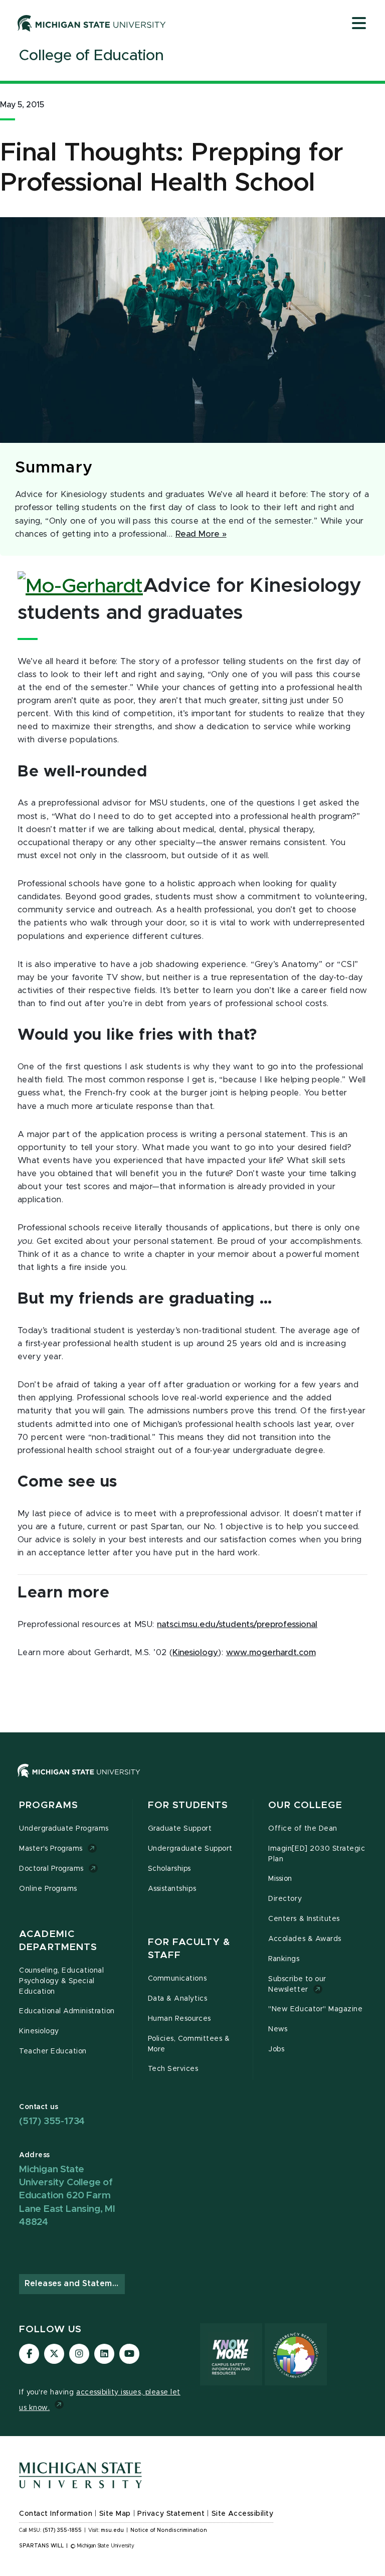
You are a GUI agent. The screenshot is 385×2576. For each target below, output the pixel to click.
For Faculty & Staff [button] (189, 1949)
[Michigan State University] (92, 23)
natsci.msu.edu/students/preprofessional (237, 1625)
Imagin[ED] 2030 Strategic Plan (317, 1854)
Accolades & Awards (305, 1939)
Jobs (276, 2049)
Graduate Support (180, 1829)
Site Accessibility (243, 2514)
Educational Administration (67, 2011)
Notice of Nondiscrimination (169, 2530)
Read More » (201, 534)
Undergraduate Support (190, 1849)
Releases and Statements (75, 2284)
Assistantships (172, 1889)
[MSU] (192, 1781)
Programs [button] (49, 1805)
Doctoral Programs (51, 1869)
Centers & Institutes (304, 1919)
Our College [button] (305, 1805)
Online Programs (48, 1889)
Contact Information (56, 2514)
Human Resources (179, 2019)
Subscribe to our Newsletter (297, 1984)
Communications (177, 1979)
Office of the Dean (303, 1829)
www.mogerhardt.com (271, 1653)
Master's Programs (51, 1849)
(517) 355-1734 (52, 2121)
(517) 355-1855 (62, 2530)
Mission (280, 1879)
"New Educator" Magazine (315, 2009)
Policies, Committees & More (189, 2044)
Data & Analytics (177, 1999)
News (278, 2029)
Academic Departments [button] (58, 1941)
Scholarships (169, 1869)
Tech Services (173, 2069)
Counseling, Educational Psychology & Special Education (61, 1981)
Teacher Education (53, 2051)
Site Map (115, 2514)
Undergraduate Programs (64, 1829)
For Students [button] (188, 1805)
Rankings (284, 1959)
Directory (285, 1899)
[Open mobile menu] (359, 24)
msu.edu (112, 2530)
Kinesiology (195, 1653)
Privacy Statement (171, 2514)
